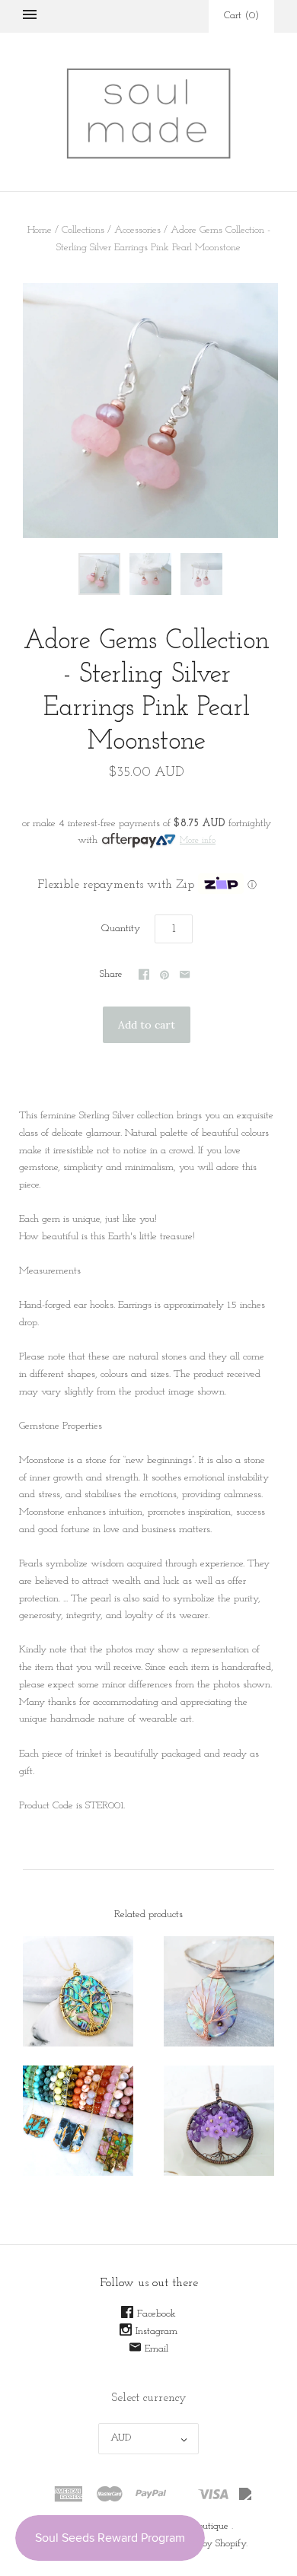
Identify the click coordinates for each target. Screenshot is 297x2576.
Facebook (156, 2314)
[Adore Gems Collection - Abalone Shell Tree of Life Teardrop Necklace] (219, 1991)
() (241, 16)
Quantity (121, 929)
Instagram (156, 2331)
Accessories (137, 230)
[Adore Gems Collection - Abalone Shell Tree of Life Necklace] (78, 1991)
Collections (83, 230)
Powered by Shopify (205, 2544)
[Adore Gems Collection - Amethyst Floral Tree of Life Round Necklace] (219, 2121)
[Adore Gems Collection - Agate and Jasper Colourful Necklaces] (78, 2121)
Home (40, 230)
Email (156, 2349)
